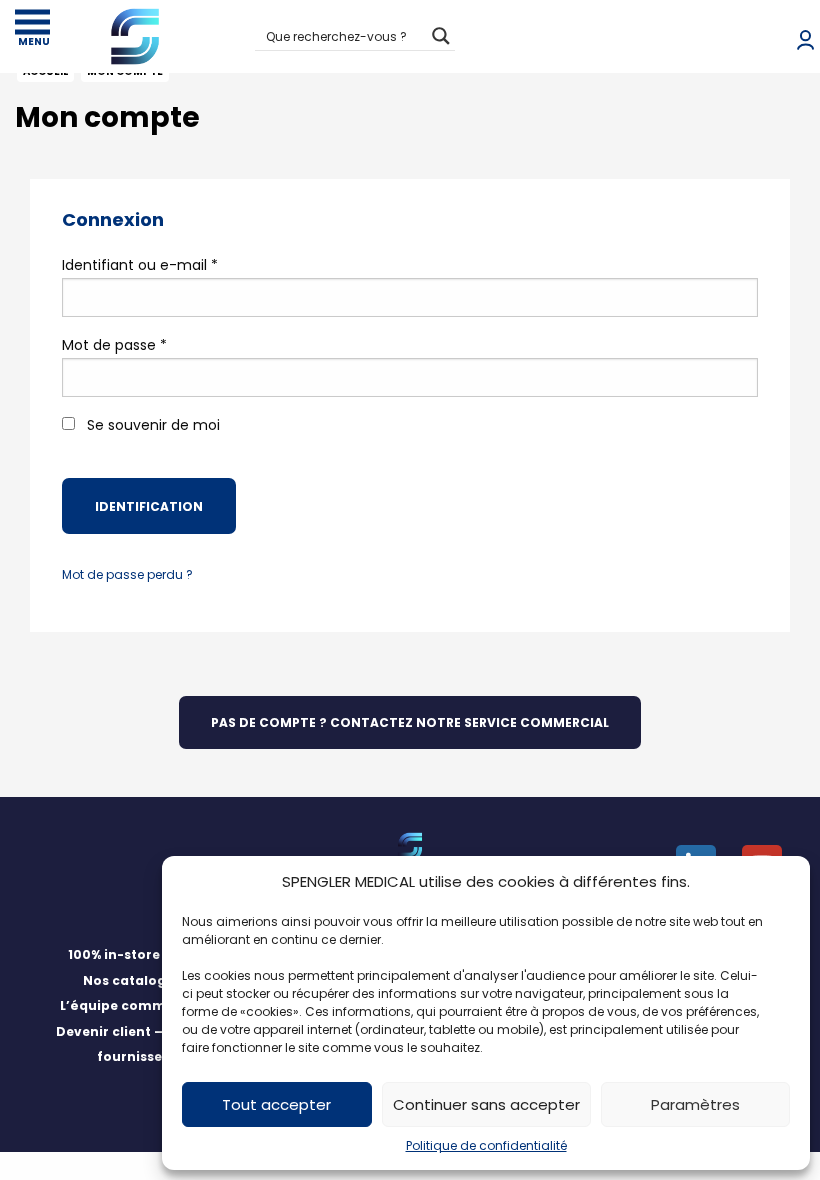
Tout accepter (276, 1104)
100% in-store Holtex (137, 954)
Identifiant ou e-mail (140, 265)
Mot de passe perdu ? (127, 574)
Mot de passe (114, 345)
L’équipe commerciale (136, 1005)
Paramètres (695, 1104)
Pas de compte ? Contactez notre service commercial (410, 722)
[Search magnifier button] (441, 36)
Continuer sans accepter (486, 1104)
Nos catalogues (136, 980)
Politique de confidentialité (486, 1145)
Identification (149, 506)
